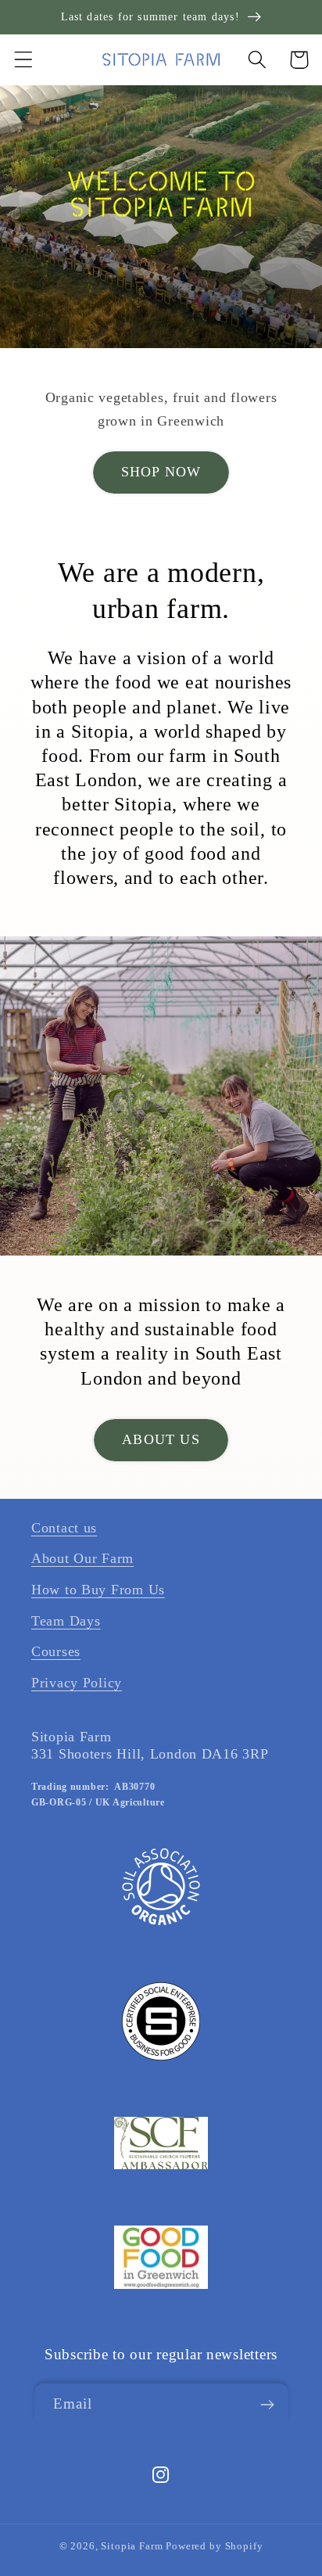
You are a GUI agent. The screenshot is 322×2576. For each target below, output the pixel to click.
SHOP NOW (161, 472)
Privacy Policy (77, 1683)
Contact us (64, 1528)
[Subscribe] (268, 2405)
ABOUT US (161, 1439)
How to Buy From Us (98, 1590)
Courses (56, 1651)
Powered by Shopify (214, 2546)
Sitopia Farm (132, 2546)
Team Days (66, 1621)
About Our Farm (82, 1558)
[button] (24, 60)
